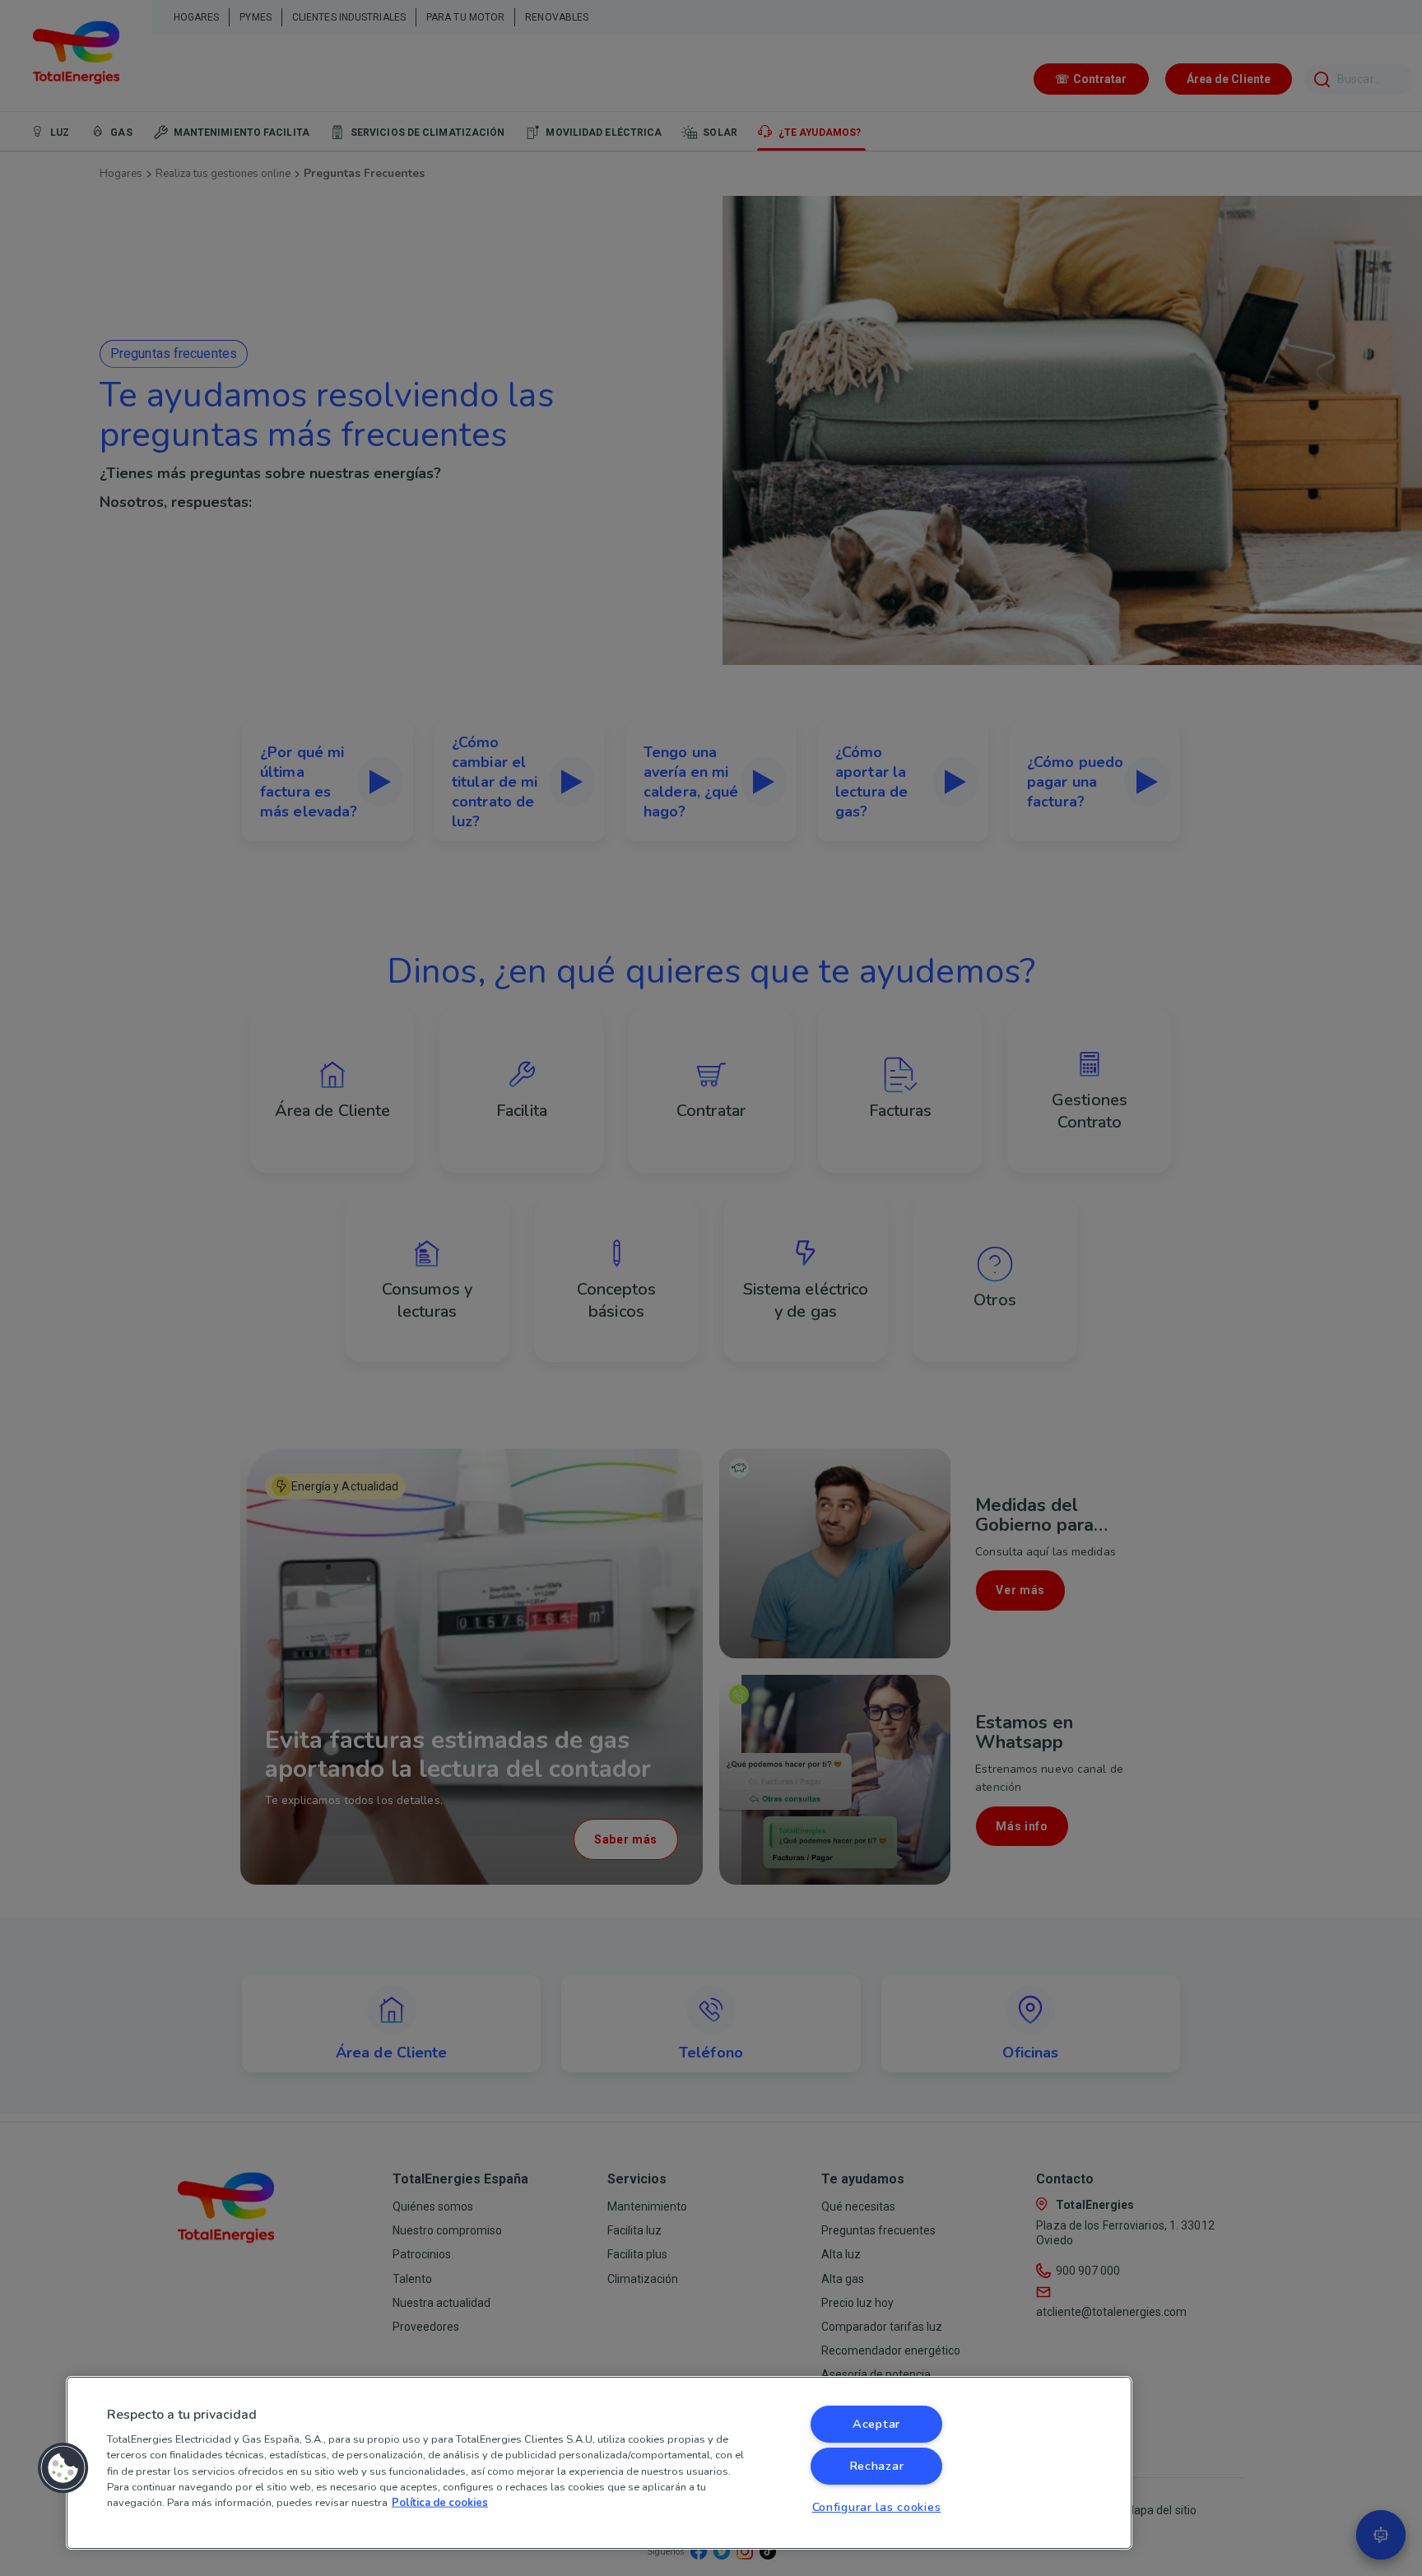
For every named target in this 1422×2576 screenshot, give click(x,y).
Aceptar (876, 2424)
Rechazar (877, 2466)
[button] (63, 2468)
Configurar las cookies (877, 2507)
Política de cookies (440, 2503)
